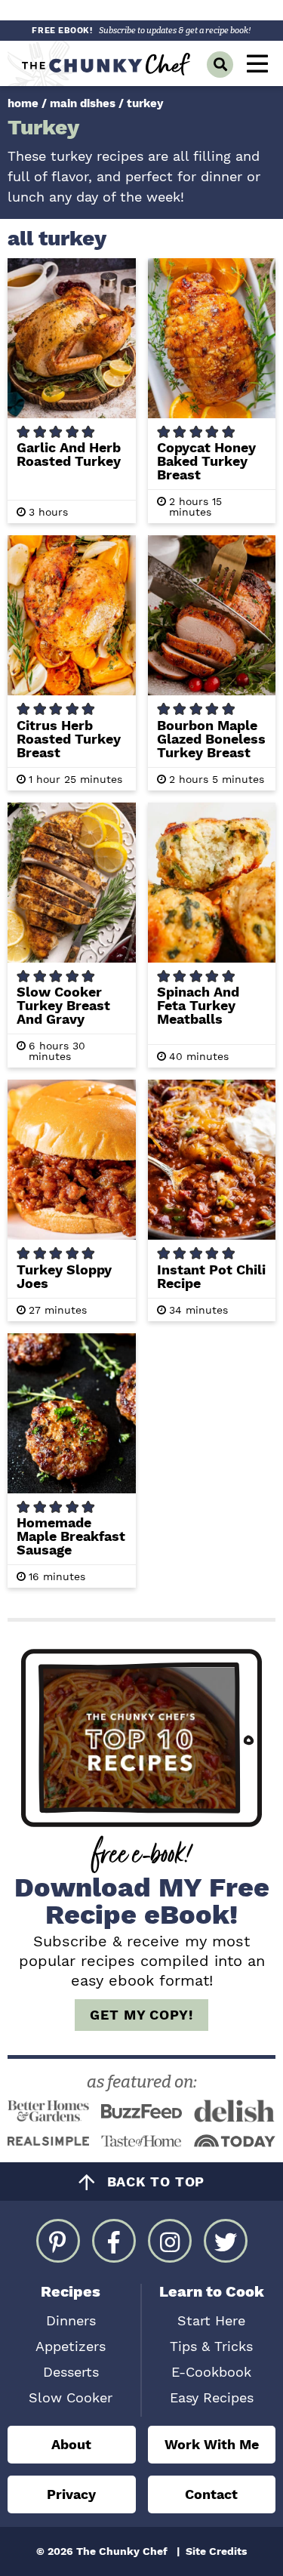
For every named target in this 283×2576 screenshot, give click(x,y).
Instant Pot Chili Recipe (211, 1276)
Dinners (71, 2320)
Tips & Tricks (211, 2346)
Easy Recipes (212, 2397)
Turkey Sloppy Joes (64, 1276)
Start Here (211, 2320)
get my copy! (141, 2015)
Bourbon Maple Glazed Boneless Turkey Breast (211, 739)
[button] (257, 63)
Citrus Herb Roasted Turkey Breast (69, 739)
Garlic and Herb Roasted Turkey (69, 454)
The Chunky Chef (107, 63)
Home (23, 103)
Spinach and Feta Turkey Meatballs (198, 1005)
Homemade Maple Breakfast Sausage (71, 1536)
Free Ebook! (141, 31)
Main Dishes (83, 103)
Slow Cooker (71, 2397)
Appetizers (71, 2346)
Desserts (71, 2372)
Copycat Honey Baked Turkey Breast (206, 461)
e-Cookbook (211, 2372)
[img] (58, 2241)
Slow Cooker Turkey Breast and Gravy (63, 1005)
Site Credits (216, 2551)
